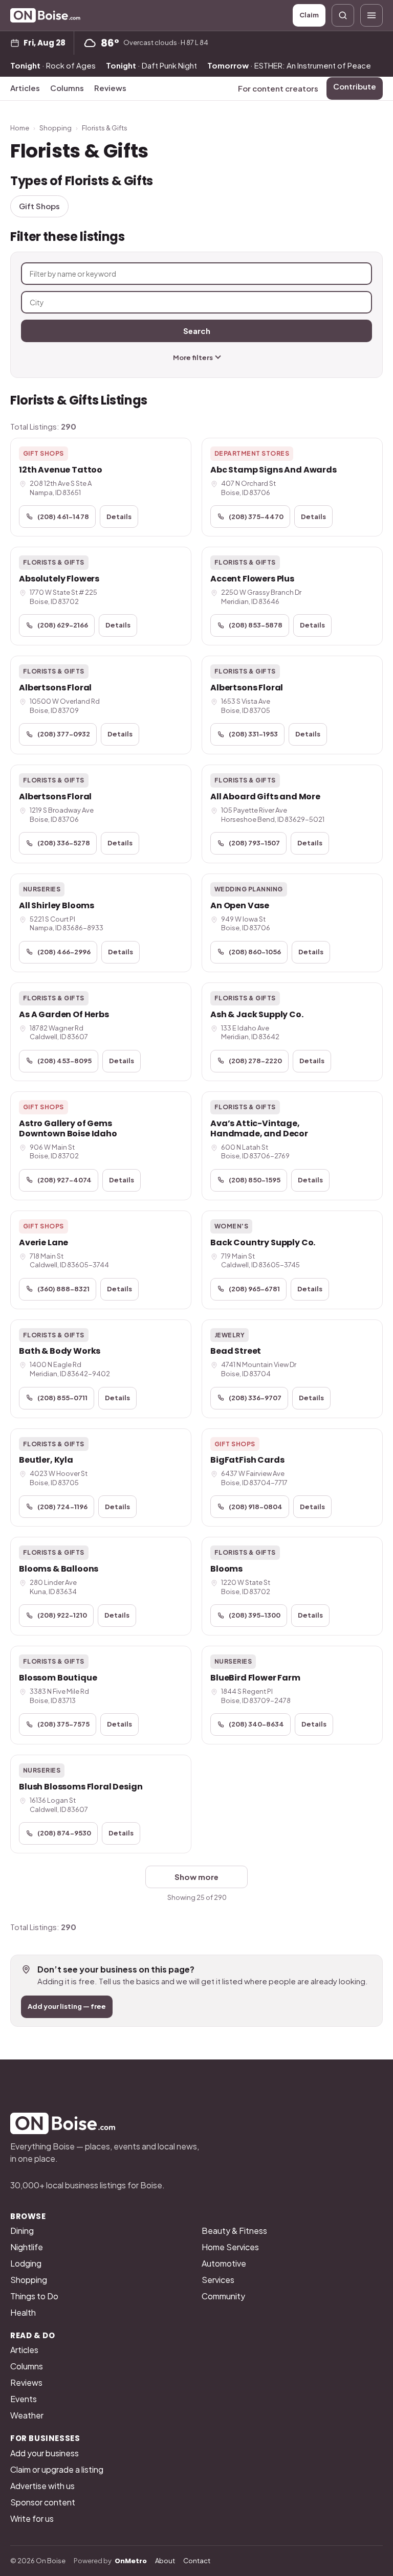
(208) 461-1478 (63, 517)
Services (218, 2280)
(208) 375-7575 (63, 1724)
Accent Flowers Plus (252, 579)
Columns (67, 88)
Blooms (226, 1569)
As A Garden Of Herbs (64, 1014)
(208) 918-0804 (256, 1507)
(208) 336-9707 (255, 1398)
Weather (27, 2415)
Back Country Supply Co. (263, 1242)
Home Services (230, 2247)
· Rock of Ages (53, 65)
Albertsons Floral (55, 688)
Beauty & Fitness (234, 2231)
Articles (25, 88)
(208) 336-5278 (64, 843)
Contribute (355, 86)
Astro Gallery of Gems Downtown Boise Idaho (68, 1128)
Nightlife (27, 2247)
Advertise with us (42, 2486)
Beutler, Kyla (46, 1460)
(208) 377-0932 (64, 734)
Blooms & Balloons (59, 1569)
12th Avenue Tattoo (61, 470)
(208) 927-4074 (64, 1180)
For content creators (278, 88)
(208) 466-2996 (64, 952)
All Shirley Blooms (57, 905)
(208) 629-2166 (63, 625)
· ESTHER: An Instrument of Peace (289, 65)
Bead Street (236, 1351)
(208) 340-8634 (256, 1724)
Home (20, 128)
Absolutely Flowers (59, 579)
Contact (197, 2561)
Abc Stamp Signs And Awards (274, 470)
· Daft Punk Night (151, 65)
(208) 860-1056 (255, 952)
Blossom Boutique (58, 1678)
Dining (22, 2231)
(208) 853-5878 (256, 625)
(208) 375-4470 (256, 517)
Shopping (56, 128)
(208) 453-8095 (64, 1061)
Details (119, 517)
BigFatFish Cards (247, 1460)
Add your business (45, 2453)
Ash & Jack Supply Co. (257, 1014)
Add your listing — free (67, 2006)
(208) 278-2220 (255, 1061)
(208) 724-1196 (62, 1507)
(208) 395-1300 (255, 1615)
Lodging (26, 2263)
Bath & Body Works (60, 1351)
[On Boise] (45, 15)
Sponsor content (43, 2502)
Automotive (224, 2263)
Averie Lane (43, 1242)
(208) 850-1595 (255, 1180)
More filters (193, 357)
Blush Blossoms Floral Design (81, 1787)
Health (23, 2312)
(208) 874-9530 (64, 1833)
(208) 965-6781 (254, 1289)
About (165, 2561)
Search (197, 331)
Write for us (32, 2518)
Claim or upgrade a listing (57, 2469)
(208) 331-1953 (253, 734)
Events (24, 2399)
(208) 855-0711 (62, 1398)
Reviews (110, 88)
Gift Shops (39, 206)
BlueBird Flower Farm (255, 1678)
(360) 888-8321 (63, 1289)
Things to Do (34, 2296)
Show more (196, 1877)
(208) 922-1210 (62, 1615)
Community (223, 2296)
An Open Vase (240, 905)
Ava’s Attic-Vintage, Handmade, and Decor (259, 1128)
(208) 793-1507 (254, 843)
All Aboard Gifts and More (265, 797)
